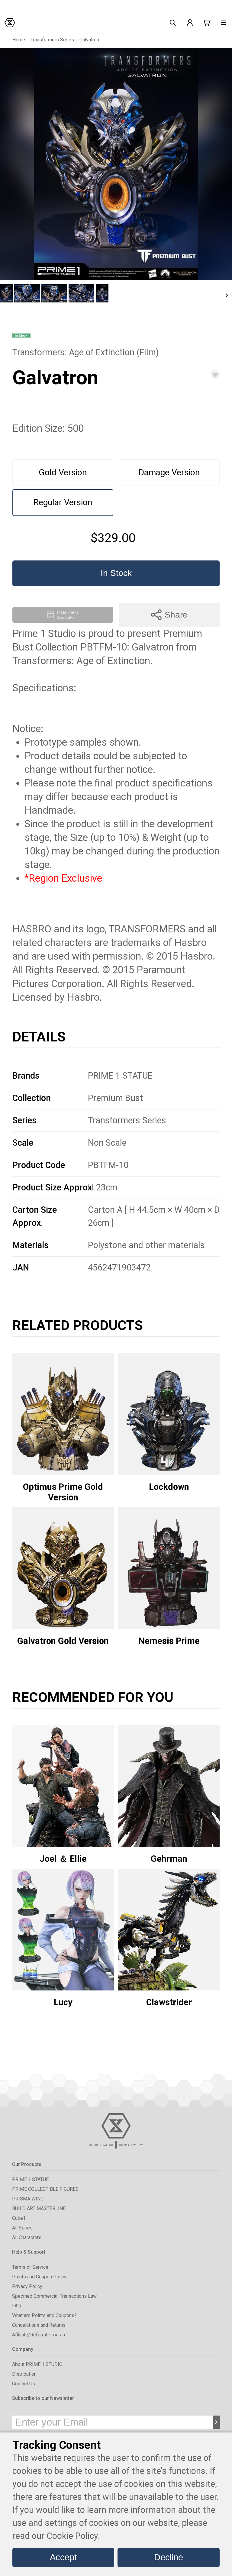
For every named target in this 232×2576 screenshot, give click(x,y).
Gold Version (63, 472)
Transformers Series (52, 40)
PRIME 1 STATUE (120, 1076)
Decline (169, 2557)
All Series (22, 2228)
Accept (63, 2557)
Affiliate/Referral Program (39, 2335)
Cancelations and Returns (39, 2325)
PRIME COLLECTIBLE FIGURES (45, 2189)
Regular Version (63, 502)
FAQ (16, 2306)
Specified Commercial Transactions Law (54, 2296)
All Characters (27, 2237)
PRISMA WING (28, 2199)
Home (19, 40)
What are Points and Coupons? (44, 2315)
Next (227, 295)
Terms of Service (30, 2267)
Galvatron (89, 40)
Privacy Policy (27, 2286)
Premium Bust (116, 1098)
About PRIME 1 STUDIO (37, 2364)
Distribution (24, 2374)
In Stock (116, 573)
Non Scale (107, 1143)
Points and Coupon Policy (39, 2277)
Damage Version (169, 472)
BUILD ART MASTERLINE (39, 2208)
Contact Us (24, 2384)
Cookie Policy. (73, 2536)
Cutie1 (19, 2218)
